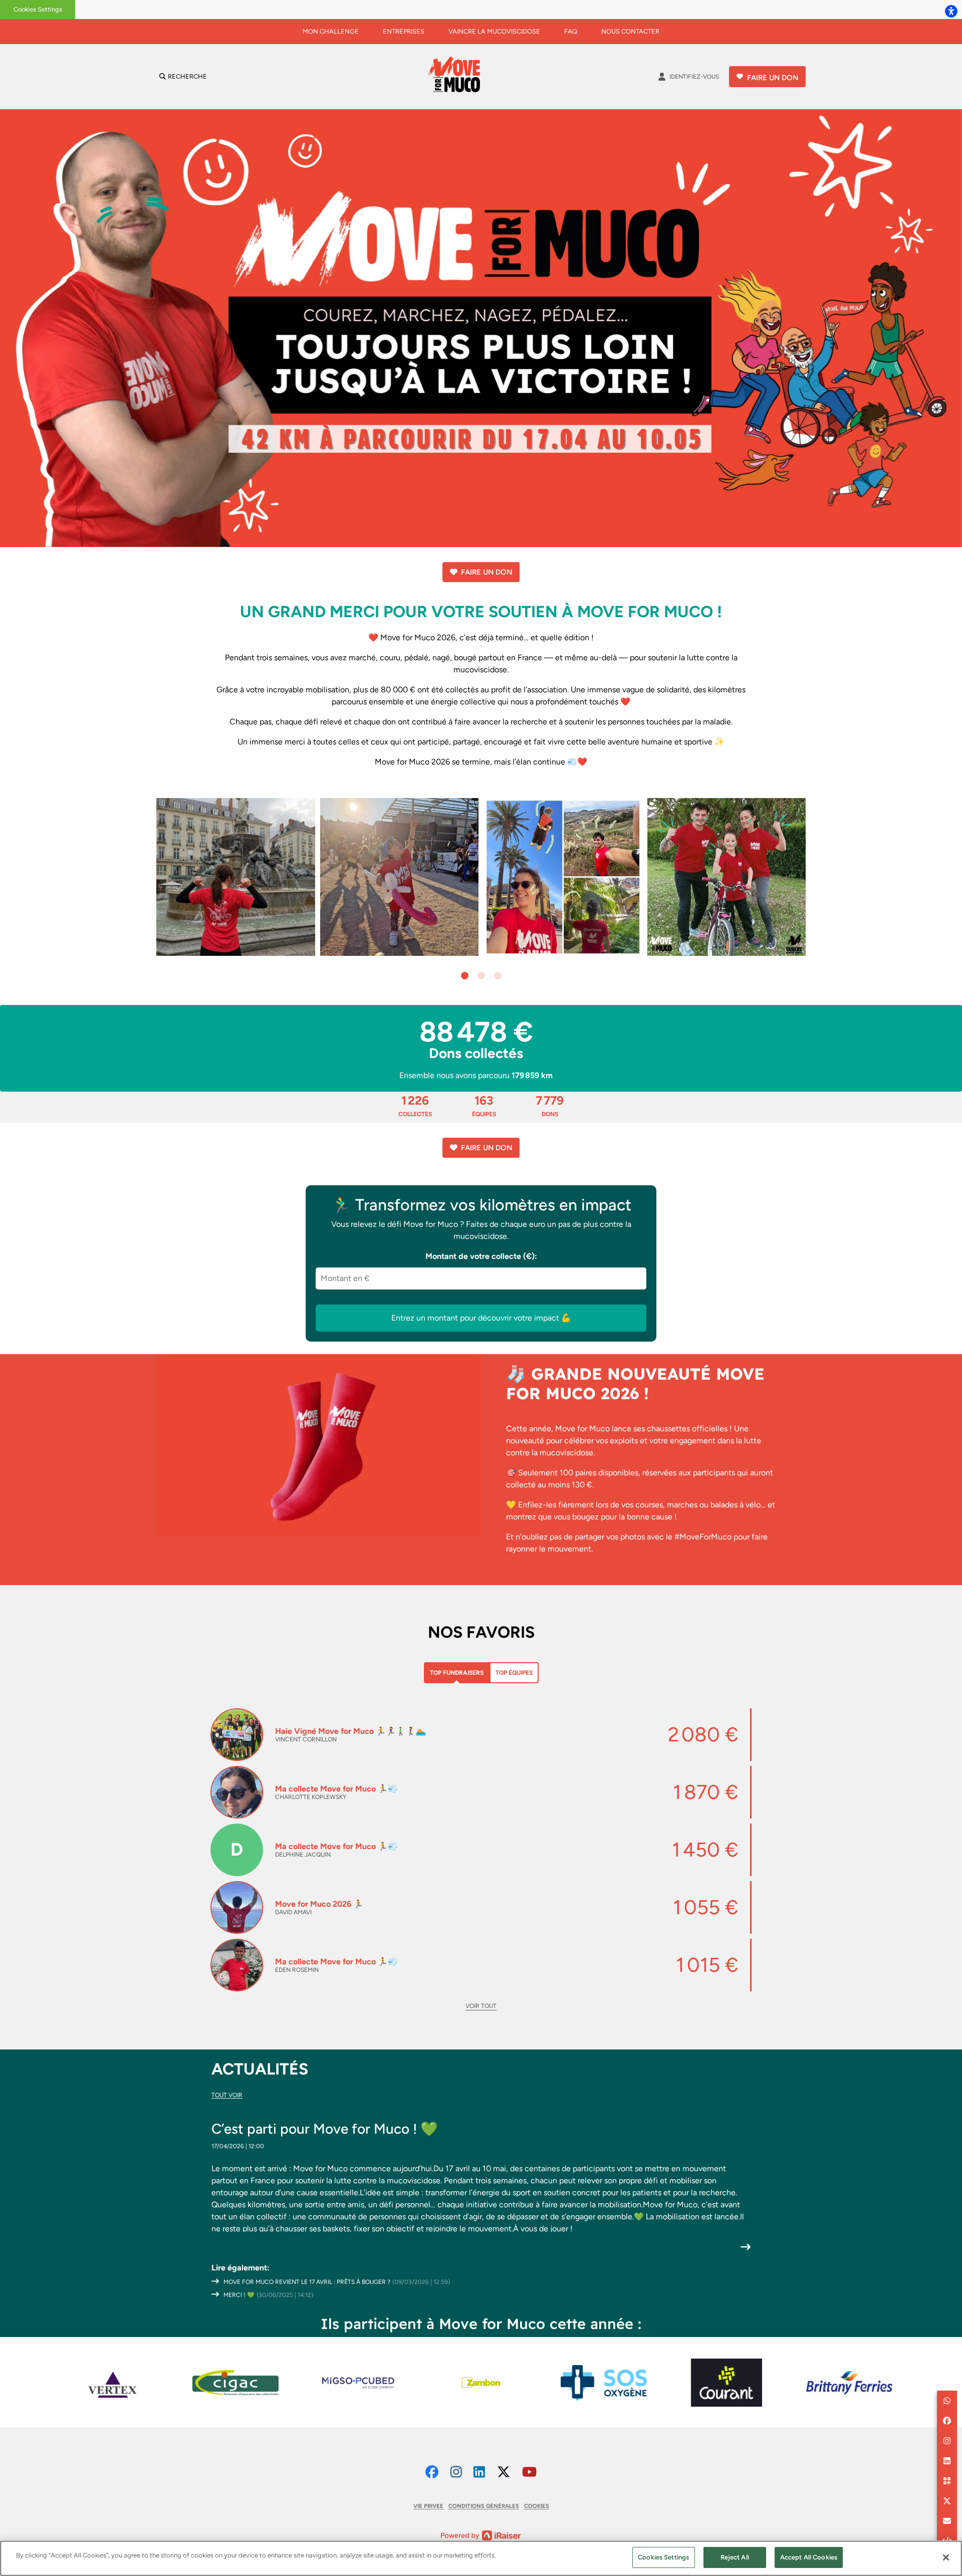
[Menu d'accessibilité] (951, 11)
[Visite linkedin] (479, 2472)
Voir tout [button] (481, 2006)
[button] (465, 976)
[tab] (457, 1673)
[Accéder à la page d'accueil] (457, 77)
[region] (481, 2558)
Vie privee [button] (428, 2506)
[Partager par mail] (947, 2521)
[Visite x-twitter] (504, 2472)
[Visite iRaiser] (481, 2535)
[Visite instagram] (456, 2472)
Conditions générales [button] (484, 2506)
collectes (415, 1105)
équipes (484, 1105)
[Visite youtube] (529, 2472)
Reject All (735, 2557)
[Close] (946, 2557)
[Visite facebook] (432, 2472)
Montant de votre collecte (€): (481, 1256)
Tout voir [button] (227, 2095)
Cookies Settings (38, 9)
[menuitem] (331, 32)
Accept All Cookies (809, 2557)
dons (550, 1105)
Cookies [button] (537, 2506)
